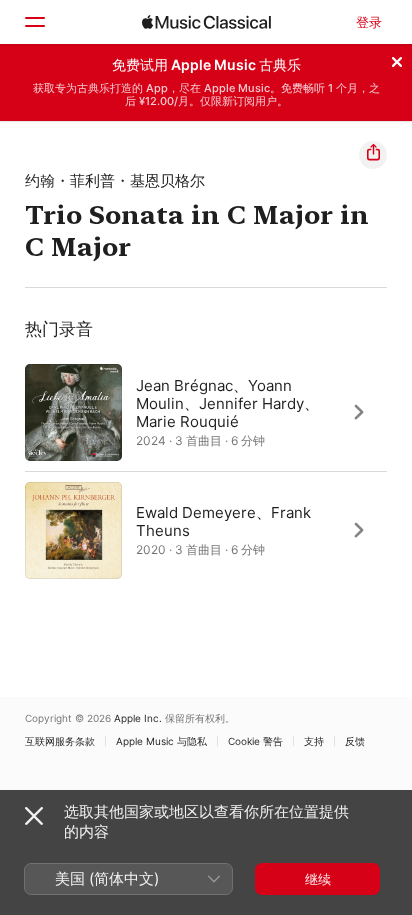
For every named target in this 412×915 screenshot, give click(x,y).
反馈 (355, 741)
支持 (314, 741)
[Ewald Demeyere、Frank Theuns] (206, 530)
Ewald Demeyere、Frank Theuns (223, 520)
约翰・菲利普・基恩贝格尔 (115, 180)
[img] (206, 22)
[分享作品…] (373, 155)
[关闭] (397, 59)
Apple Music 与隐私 (161, 741)
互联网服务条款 (60, 741)
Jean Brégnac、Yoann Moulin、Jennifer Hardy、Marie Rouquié (227, 402)
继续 (318, 879)
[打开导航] (34, 22)
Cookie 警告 (255, 741)
